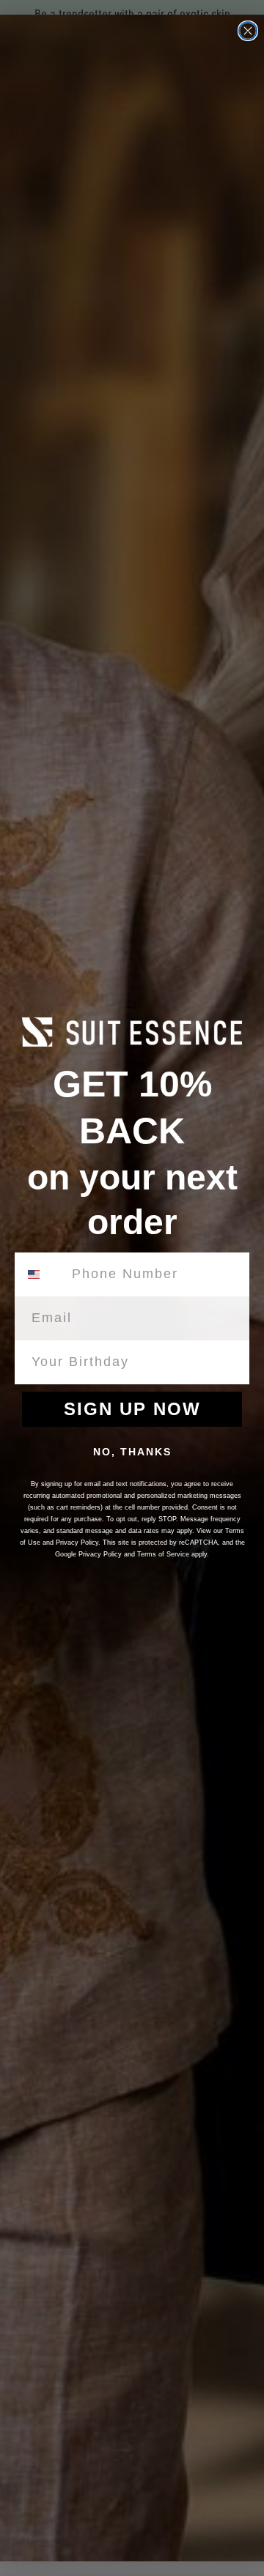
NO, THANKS (132, 1452)
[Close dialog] (248, 31)
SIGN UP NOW (132, 1409)
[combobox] (42, 1274)
